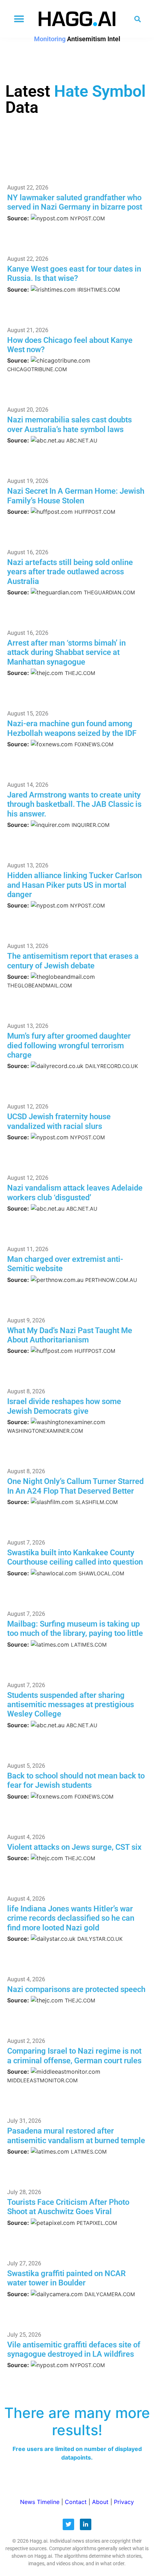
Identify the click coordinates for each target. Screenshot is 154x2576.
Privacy (124, 2502)
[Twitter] (68, 2524)
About (100, 2502)
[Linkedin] (86, 2524)
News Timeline (40, 2502)
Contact (76, 2502)
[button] (19, 19)
